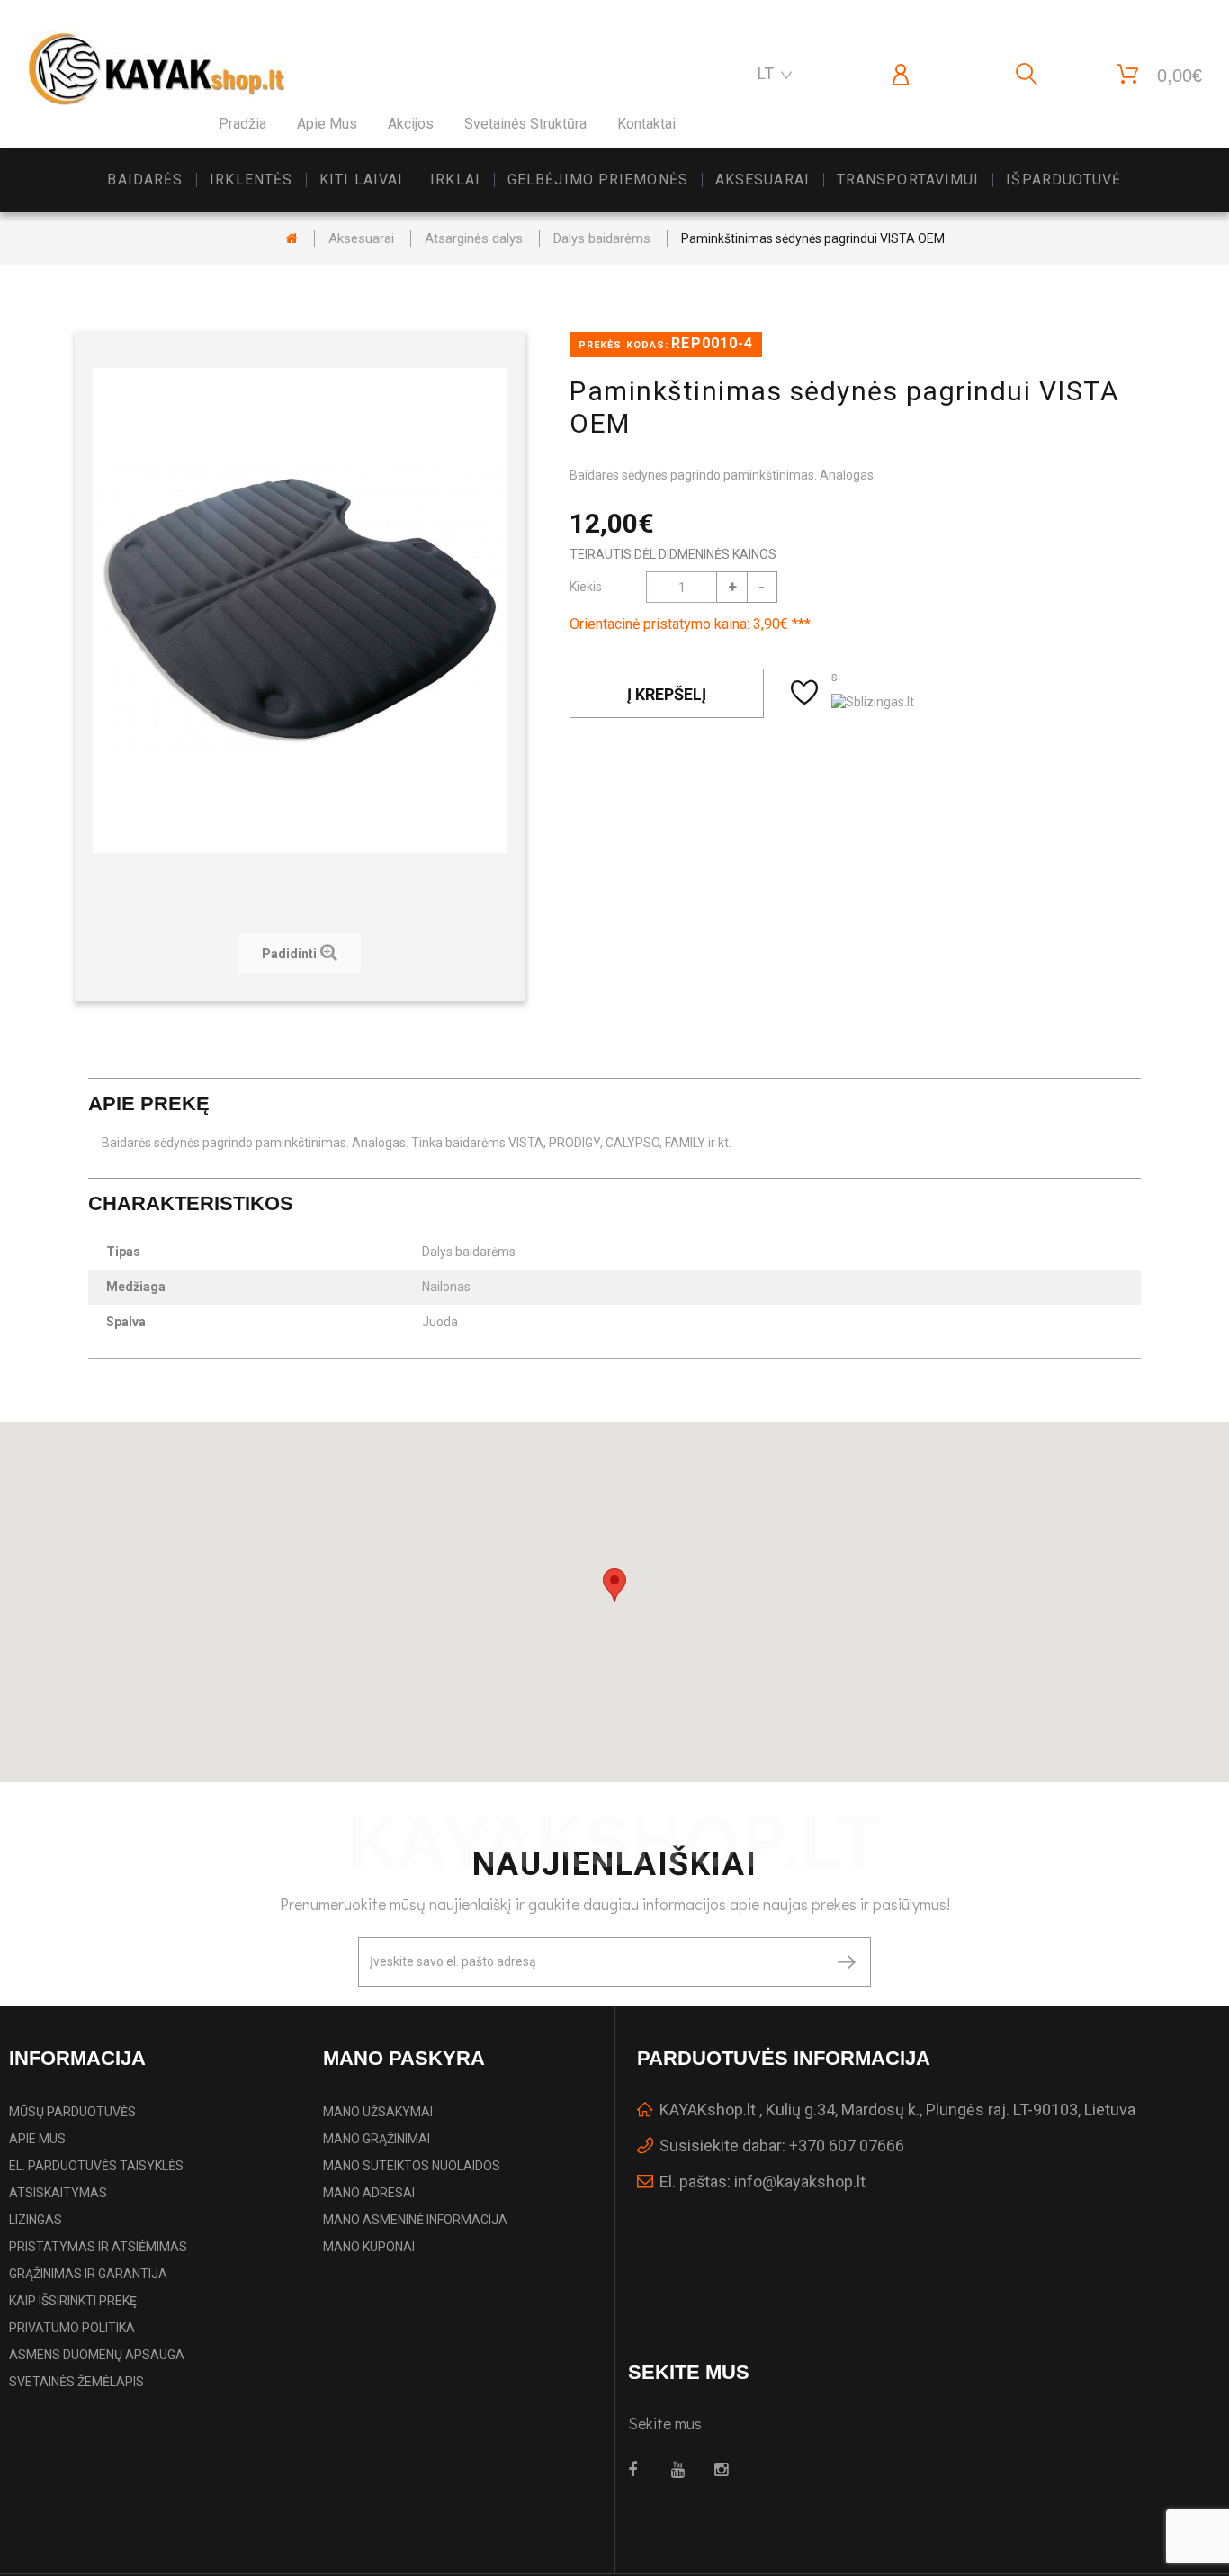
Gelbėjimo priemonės (598, 180)
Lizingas (36, 2220)
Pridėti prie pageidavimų (807, 693)
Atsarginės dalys (474, 238)
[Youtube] (682, 2470)
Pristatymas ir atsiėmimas (98, 2247)
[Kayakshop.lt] (157, 69)
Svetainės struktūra (525, 124)
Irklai (455, 180)
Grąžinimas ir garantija (88, 2274)
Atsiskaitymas (58, 2193)
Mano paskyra (404, 2058)
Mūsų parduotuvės (72, 2112)
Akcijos (411, 124)
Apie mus (327, 124)
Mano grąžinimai (377, 2139)
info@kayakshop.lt (800, 2181)
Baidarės (145, 180)
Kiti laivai (361, 180)
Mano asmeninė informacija (415, 2220)
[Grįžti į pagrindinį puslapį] (292, 238)
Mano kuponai (369, 2247)
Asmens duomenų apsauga (97, 2355)
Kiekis (586, 587)
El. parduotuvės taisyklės (96, 2166)
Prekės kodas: (623, 345)
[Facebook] (639, 2470)
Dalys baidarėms (602, 238)
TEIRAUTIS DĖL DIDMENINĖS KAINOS (673, 554)
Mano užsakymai (378, 2112)
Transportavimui (908, 180)
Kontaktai (646, 124)
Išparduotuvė (1063, 180)
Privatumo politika (72, 2328)
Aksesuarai (763, 180)
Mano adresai (369, 2193)
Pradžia (242, 124)
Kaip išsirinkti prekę (73, 2301)
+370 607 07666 (847, 2145)
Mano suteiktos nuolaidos (412, 2166)
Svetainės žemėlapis (76, 2382)
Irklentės (251, 180)
